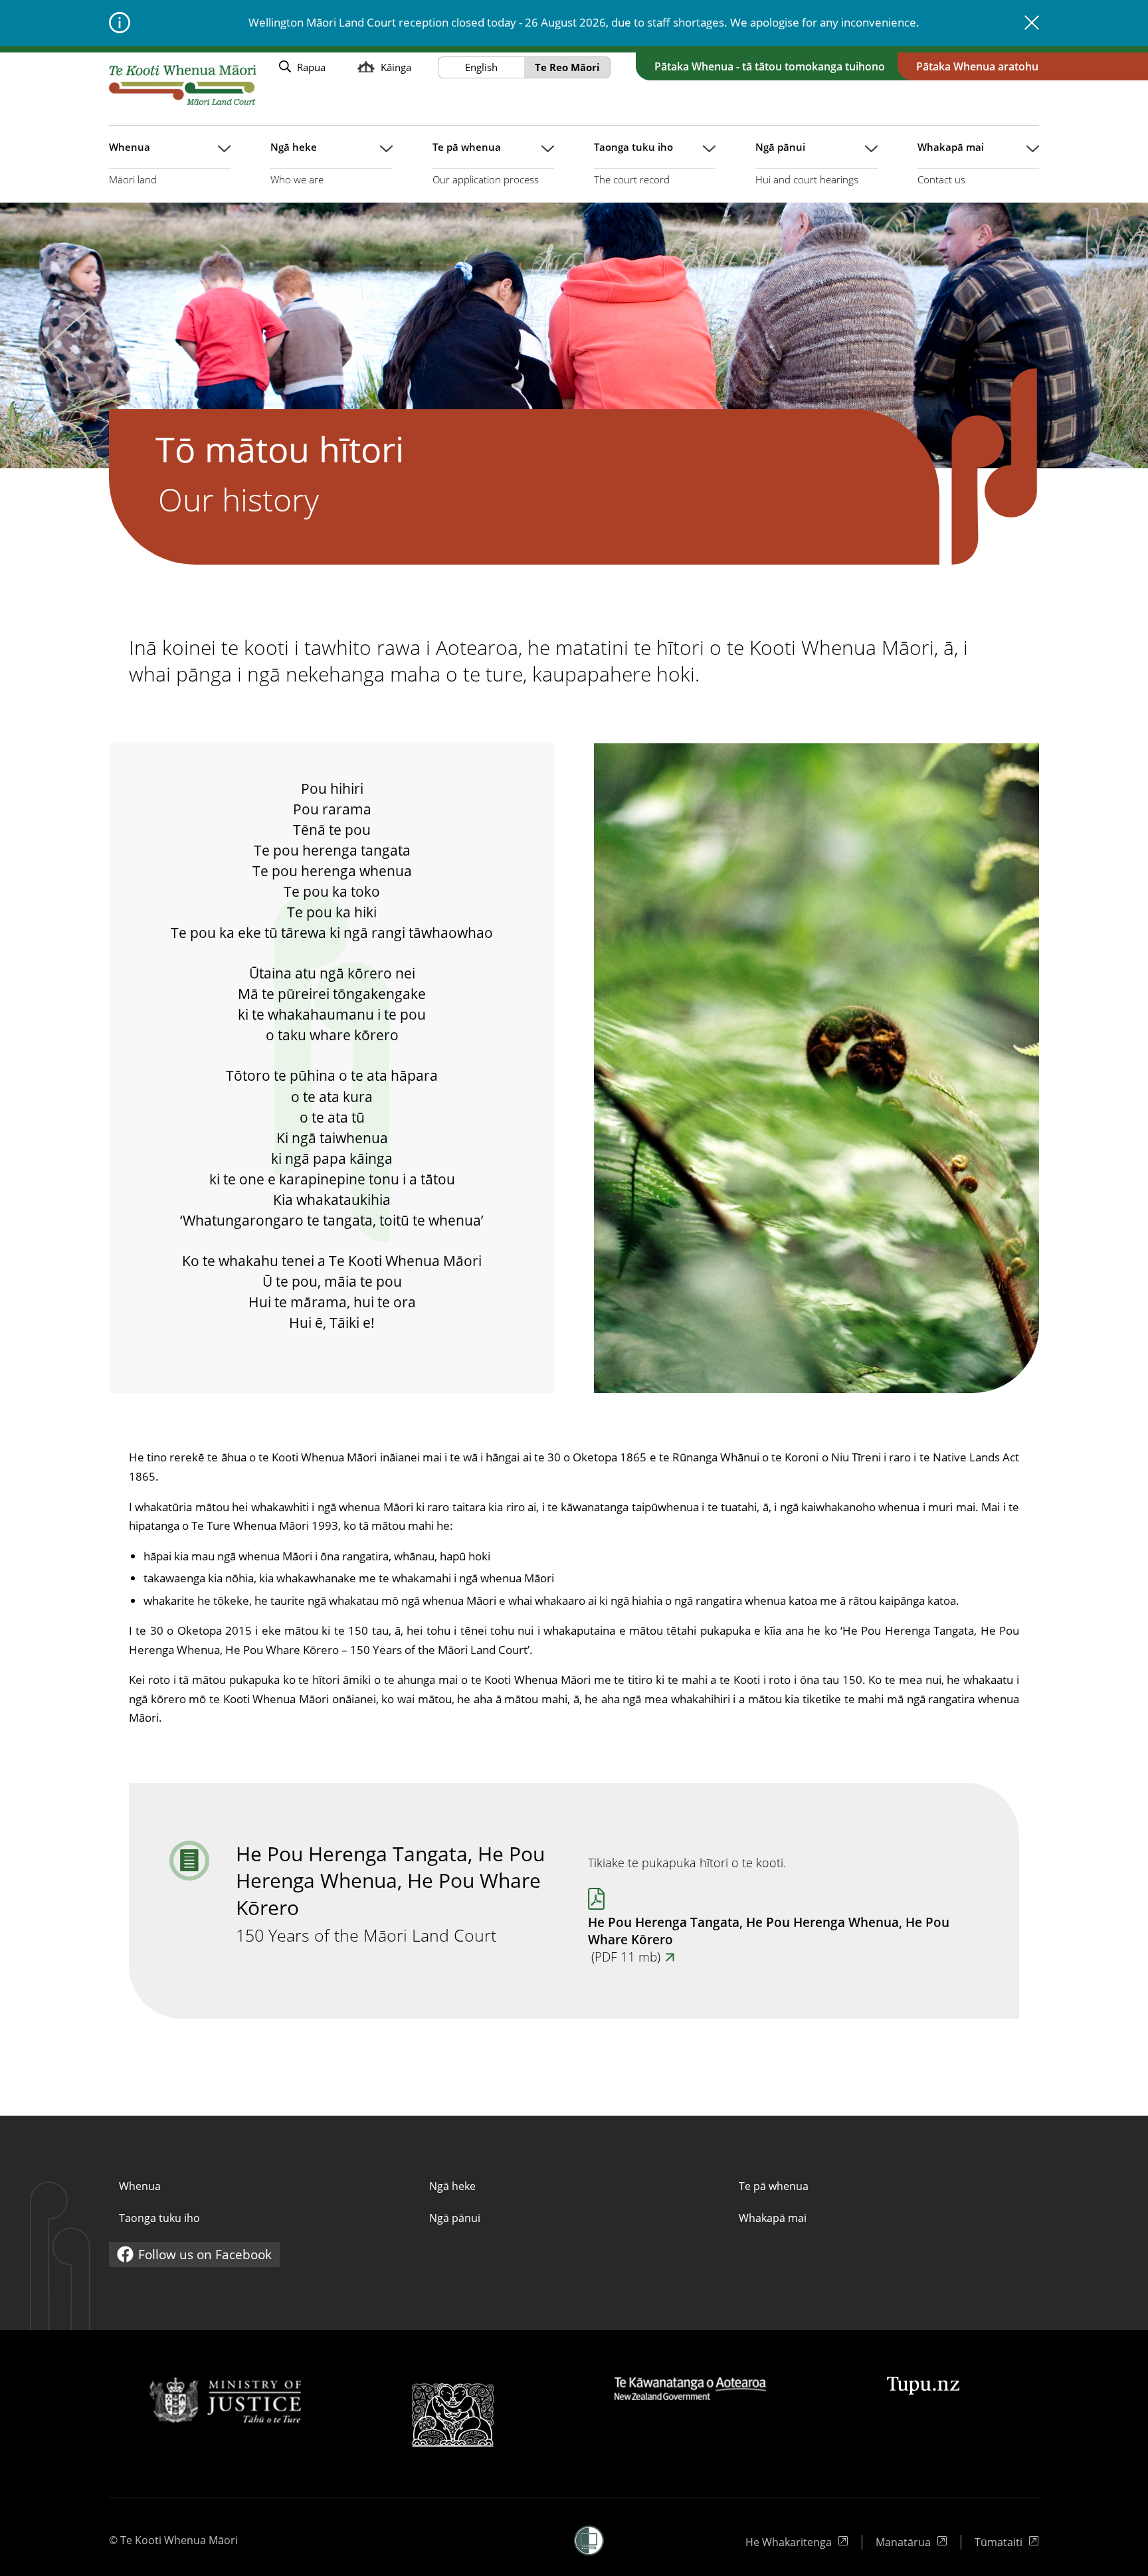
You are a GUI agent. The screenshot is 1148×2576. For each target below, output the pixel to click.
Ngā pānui (455, 2218)
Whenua (140, 2186)
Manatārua (911, 2542)
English (481, 67)
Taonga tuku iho (159, 2218)
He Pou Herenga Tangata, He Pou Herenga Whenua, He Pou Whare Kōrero (769, 1940)
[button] (589, 2540)
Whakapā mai (773, 2218)
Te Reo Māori (567, 67)
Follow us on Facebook (194, 2256)
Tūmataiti (1007, 2542)
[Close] (1032, 23)
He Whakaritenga (790, 2542)
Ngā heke (452, 2186)
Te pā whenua (774, 2186)
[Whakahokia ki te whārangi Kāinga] (183, 85)
